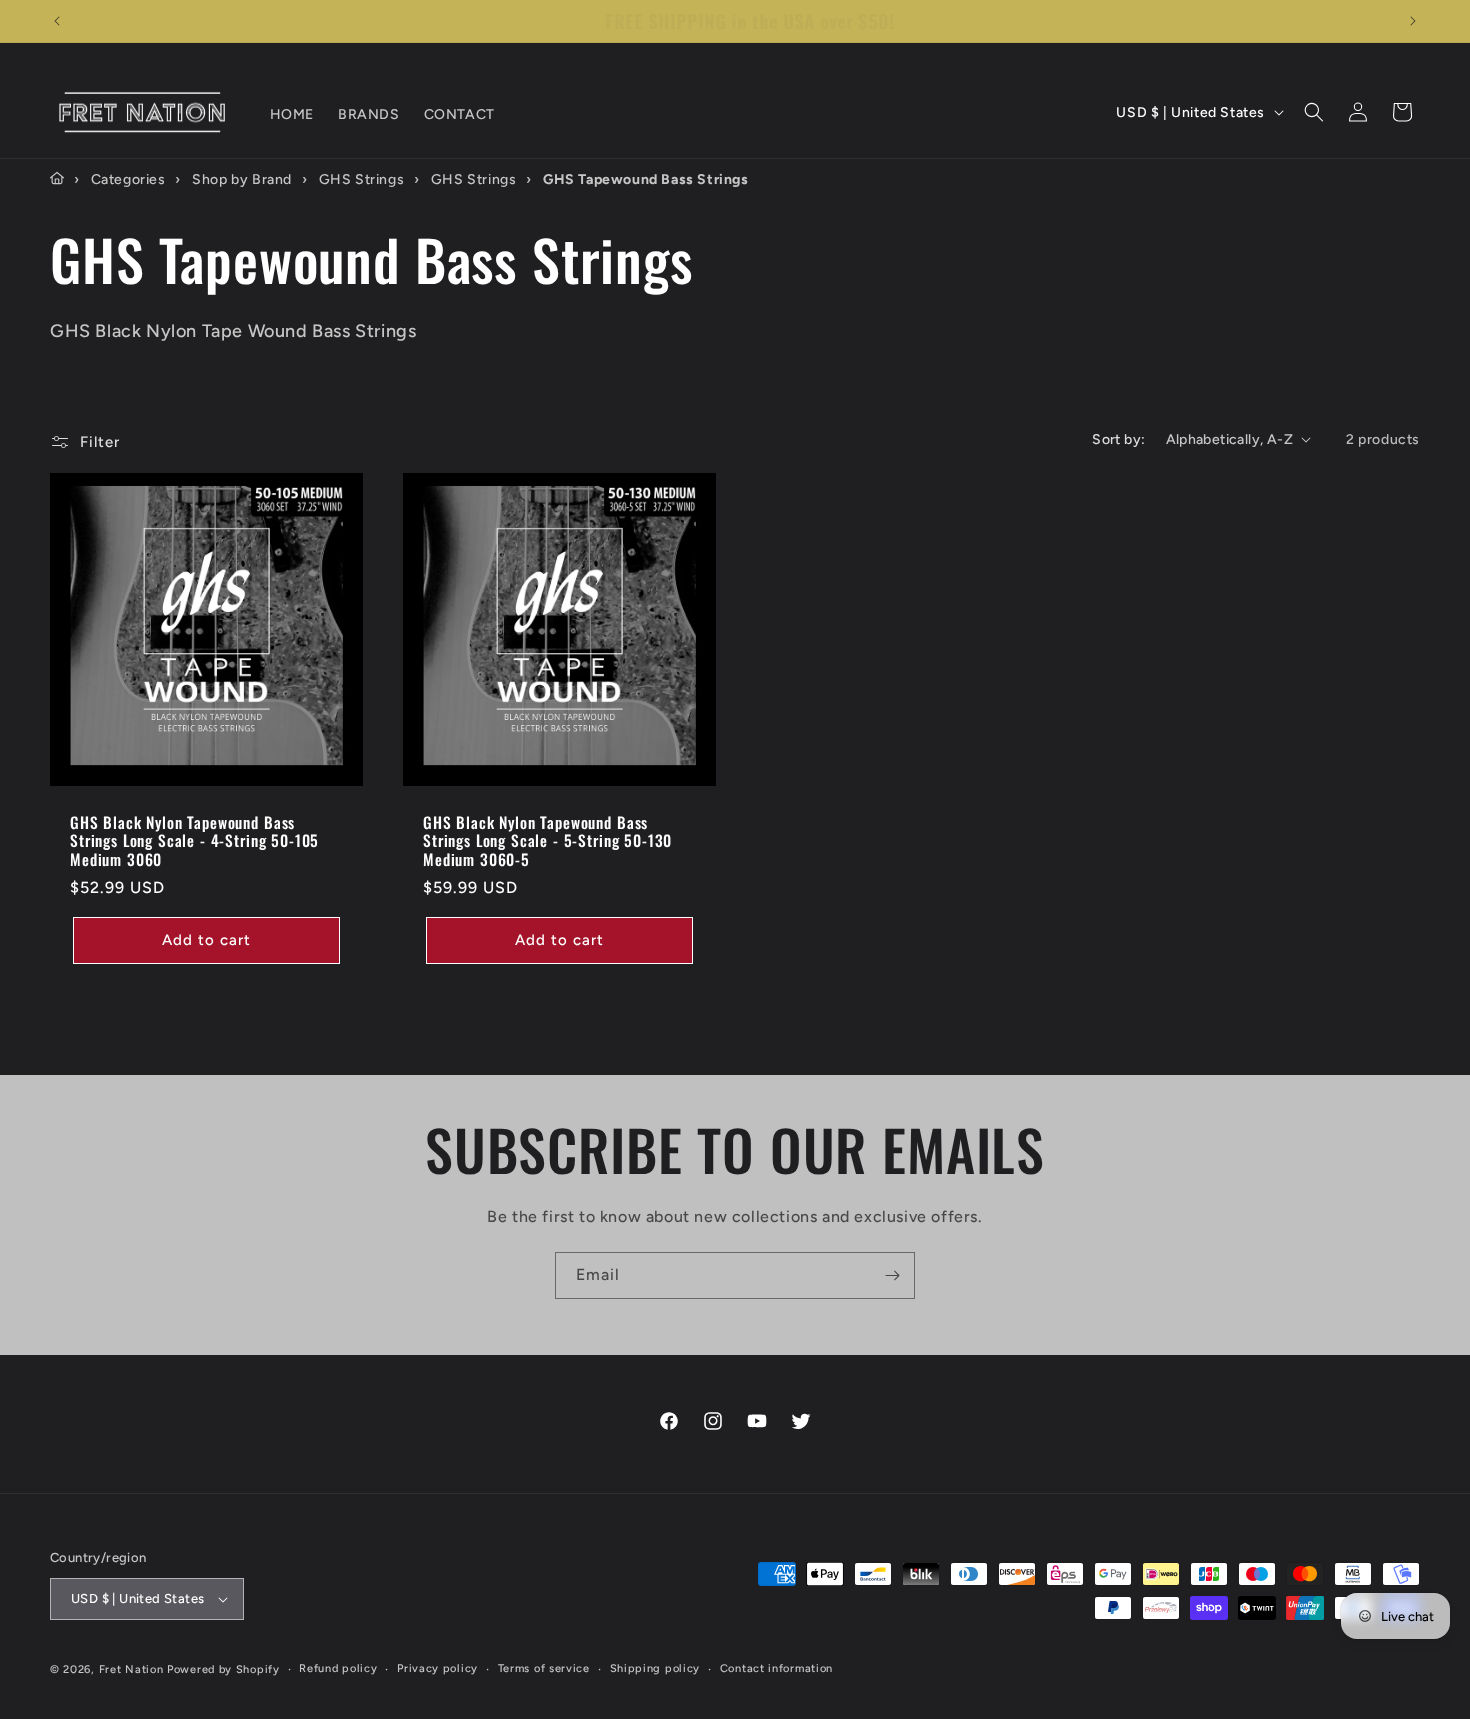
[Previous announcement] (57, 21)
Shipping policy (655, 1668)
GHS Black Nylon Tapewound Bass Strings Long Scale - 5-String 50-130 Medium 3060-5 (547, 840)
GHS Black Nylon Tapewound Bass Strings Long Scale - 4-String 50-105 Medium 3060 (194, 840)
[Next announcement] (1413, 21)
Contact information (776, 1668)
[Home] (57, 179)
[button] (1314, 112)
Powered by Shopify (223, 1669)
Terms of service (544, 1668)
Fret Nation (131, 1669)
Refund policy (338, 1668)
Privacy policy (437, 1668)
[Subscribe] (892, 1275)
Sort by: (1118, 439)
